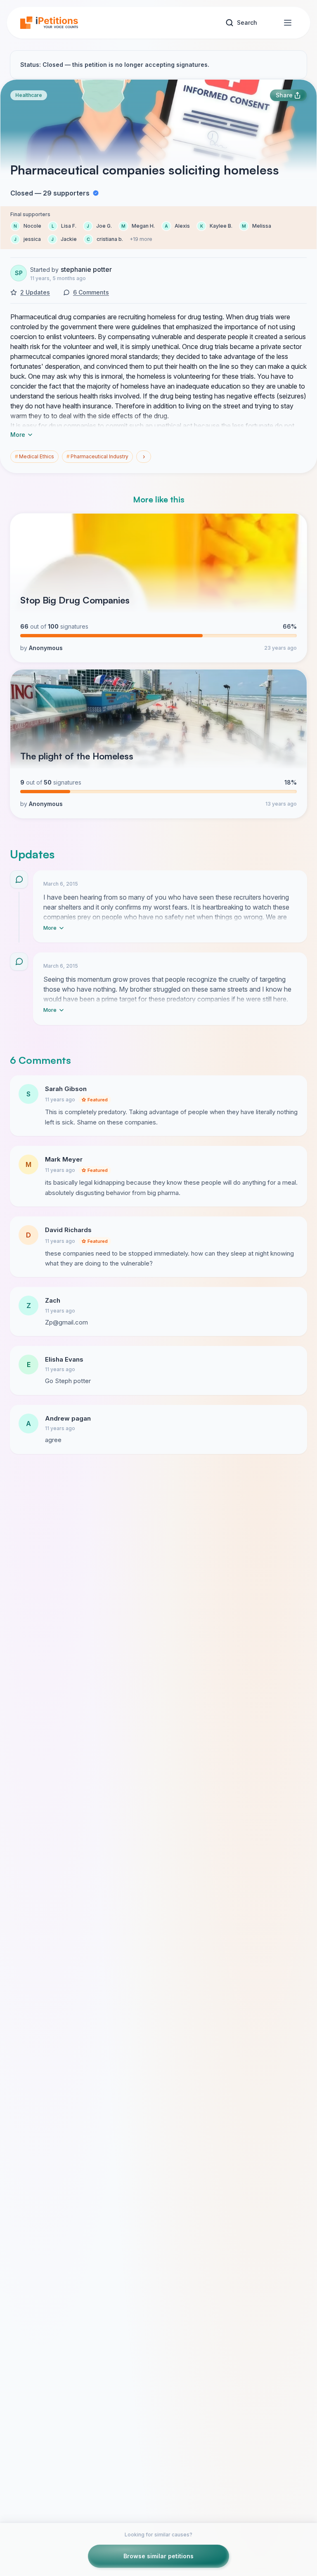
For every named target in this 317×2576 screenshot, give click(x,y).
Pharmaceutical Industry (97, 456)
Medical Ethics (34, 456)
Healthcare (29, 95)
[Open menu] (288, 23)
